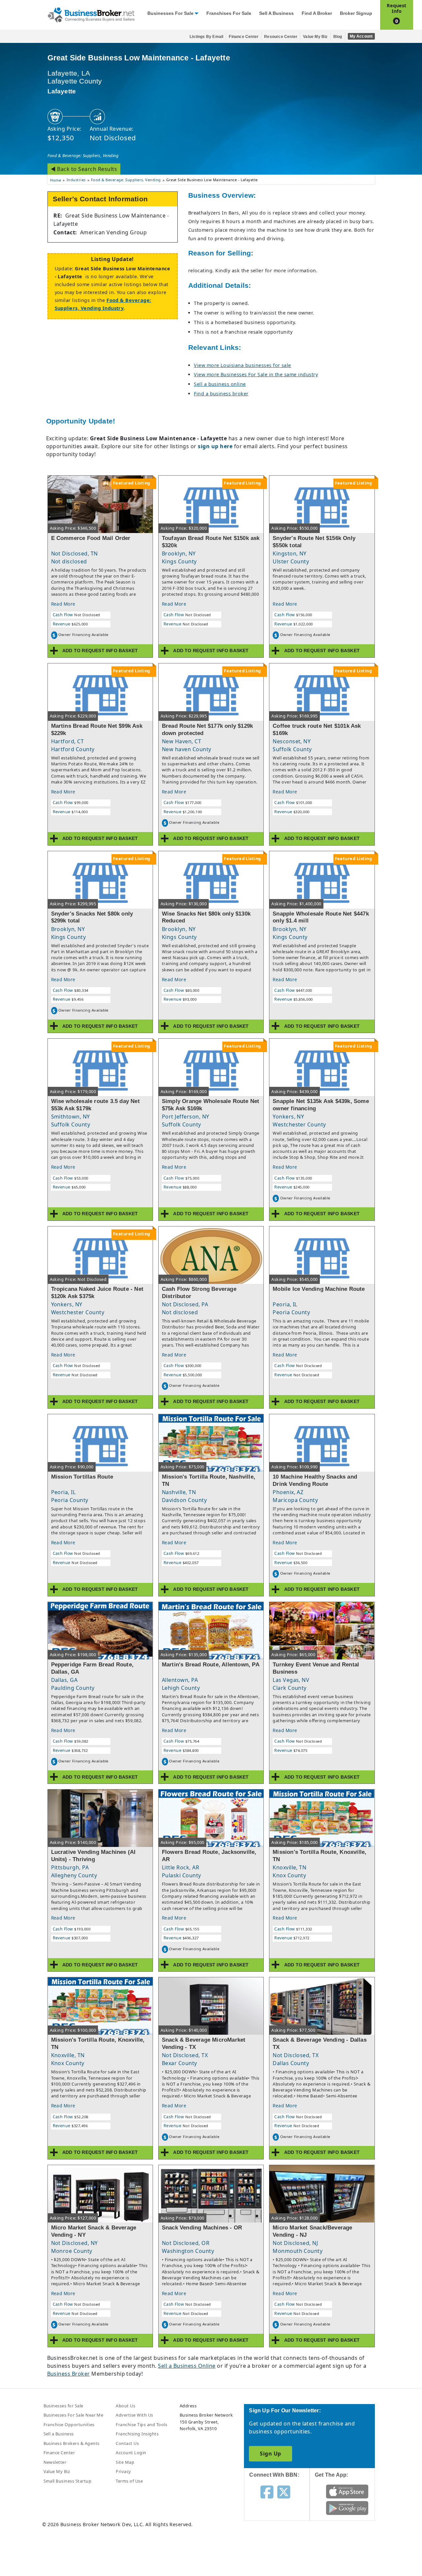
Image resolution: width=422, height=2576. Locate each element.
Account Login (131, 2453)
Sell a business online (220, 384)
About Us (125, 2406)
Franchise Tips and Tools (141, 2425)
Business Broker (69, 2374)
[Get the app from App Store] (347, 2491)
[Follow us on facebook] (267, 2492)
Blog (338, 37)
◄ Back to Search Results (84, 169)
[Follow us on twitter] (284, 2492)
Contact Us (127, 2443)
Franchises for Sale (229, 13)
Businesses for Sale (170, 13)
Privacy (123, 2471)
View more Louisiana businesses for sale (242, 365)
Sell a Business (276, 13)
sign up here (215, 446)
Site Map (125, 2462)
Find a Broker (317, 13)
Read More (63, 604)
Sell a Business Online (187, 2366)
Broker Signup (356, 13)
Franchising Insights (137, 2434)
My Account (361, 36)
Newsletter (55, 2462)
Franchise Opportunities (69, 2425)
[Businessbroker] (91, 14)
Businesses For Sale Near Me (74, 2415)
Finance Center (244, 37)
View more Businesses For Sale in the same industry (256, 374)
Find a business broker (221, 394)
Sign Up (270, 2454)
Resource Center (281, 37)
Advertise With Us (134, 2415)
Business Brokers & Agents (72, 2443)
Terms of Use (129, 2481)
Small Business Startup (68, 2481)
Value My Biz (315, 37)
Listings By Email (206, 37)
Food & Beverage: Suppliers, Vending (83, 155)
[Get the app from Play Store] (347, 2508)
